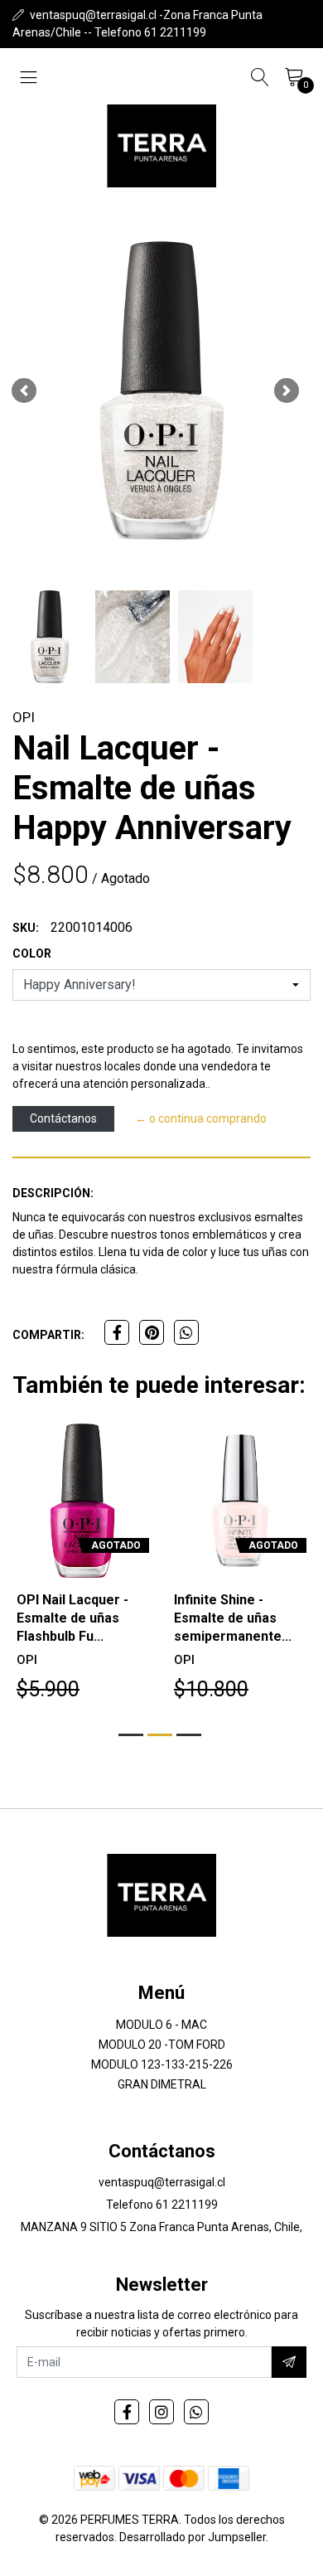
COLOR (32, 953)
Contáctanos (63, 1118)
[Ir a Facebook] (127, 2412)
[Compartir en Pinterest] (152, 1332)
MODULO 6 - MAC (161, 2025)
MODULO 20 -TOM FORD (162, 2045)
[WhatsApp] (196, 2412)
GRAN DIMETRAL (162, 2084)
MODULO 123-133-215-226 (162, 2064)
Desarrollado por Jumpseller (193, 2537)
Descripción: (53, 1193)
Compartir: (48, 1335)
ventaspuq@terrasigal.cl (162, 2182)
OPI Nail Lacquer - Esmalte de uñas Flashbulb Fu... (72, 1618)
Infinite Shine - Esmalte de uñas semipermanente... (233, 1618)
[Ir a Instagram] (161, 2412)
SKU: (26, 928)
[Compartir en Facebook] (117, 1332)
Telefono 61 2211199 (162, 2205)
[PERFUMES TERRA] (161, 146)
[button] (24, 391)
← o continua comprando (201, 1118)
